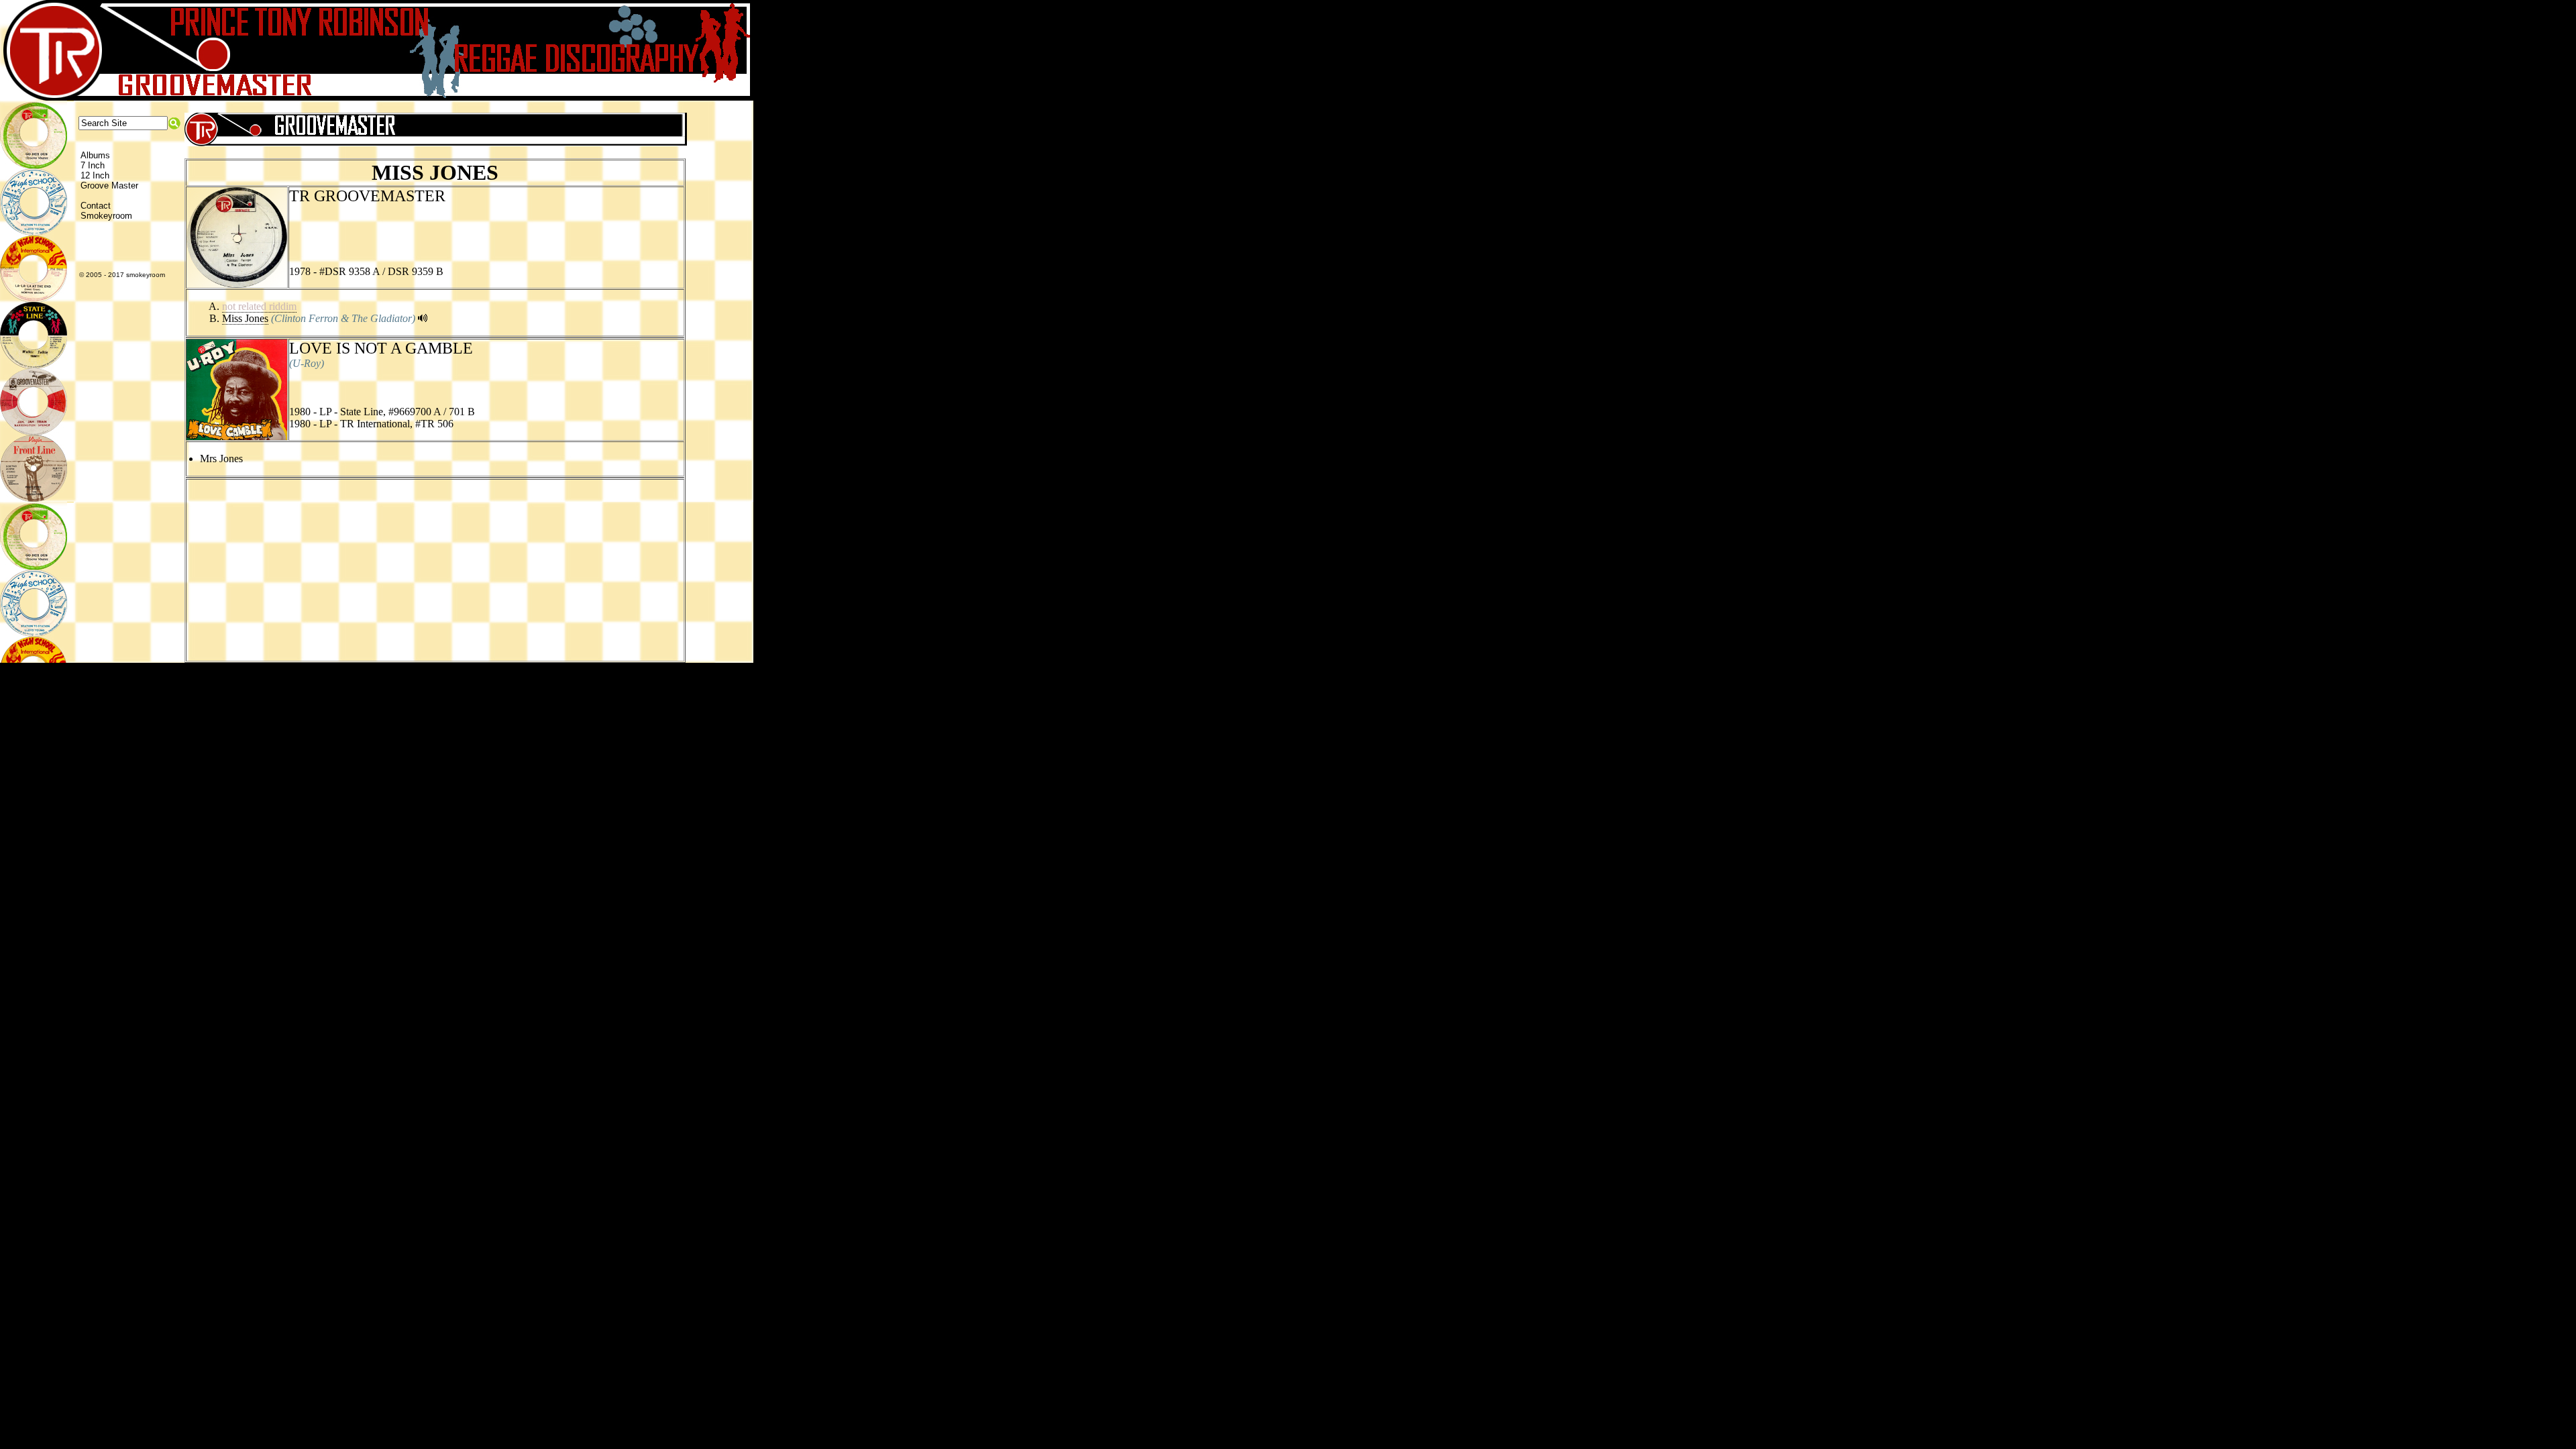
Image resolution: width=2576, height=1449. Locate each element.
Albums (95, 155)
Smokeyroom (106, 216)
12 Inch (95, 175)
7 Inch (93, 165)
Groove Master (109, 185)
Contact (96, 206)
